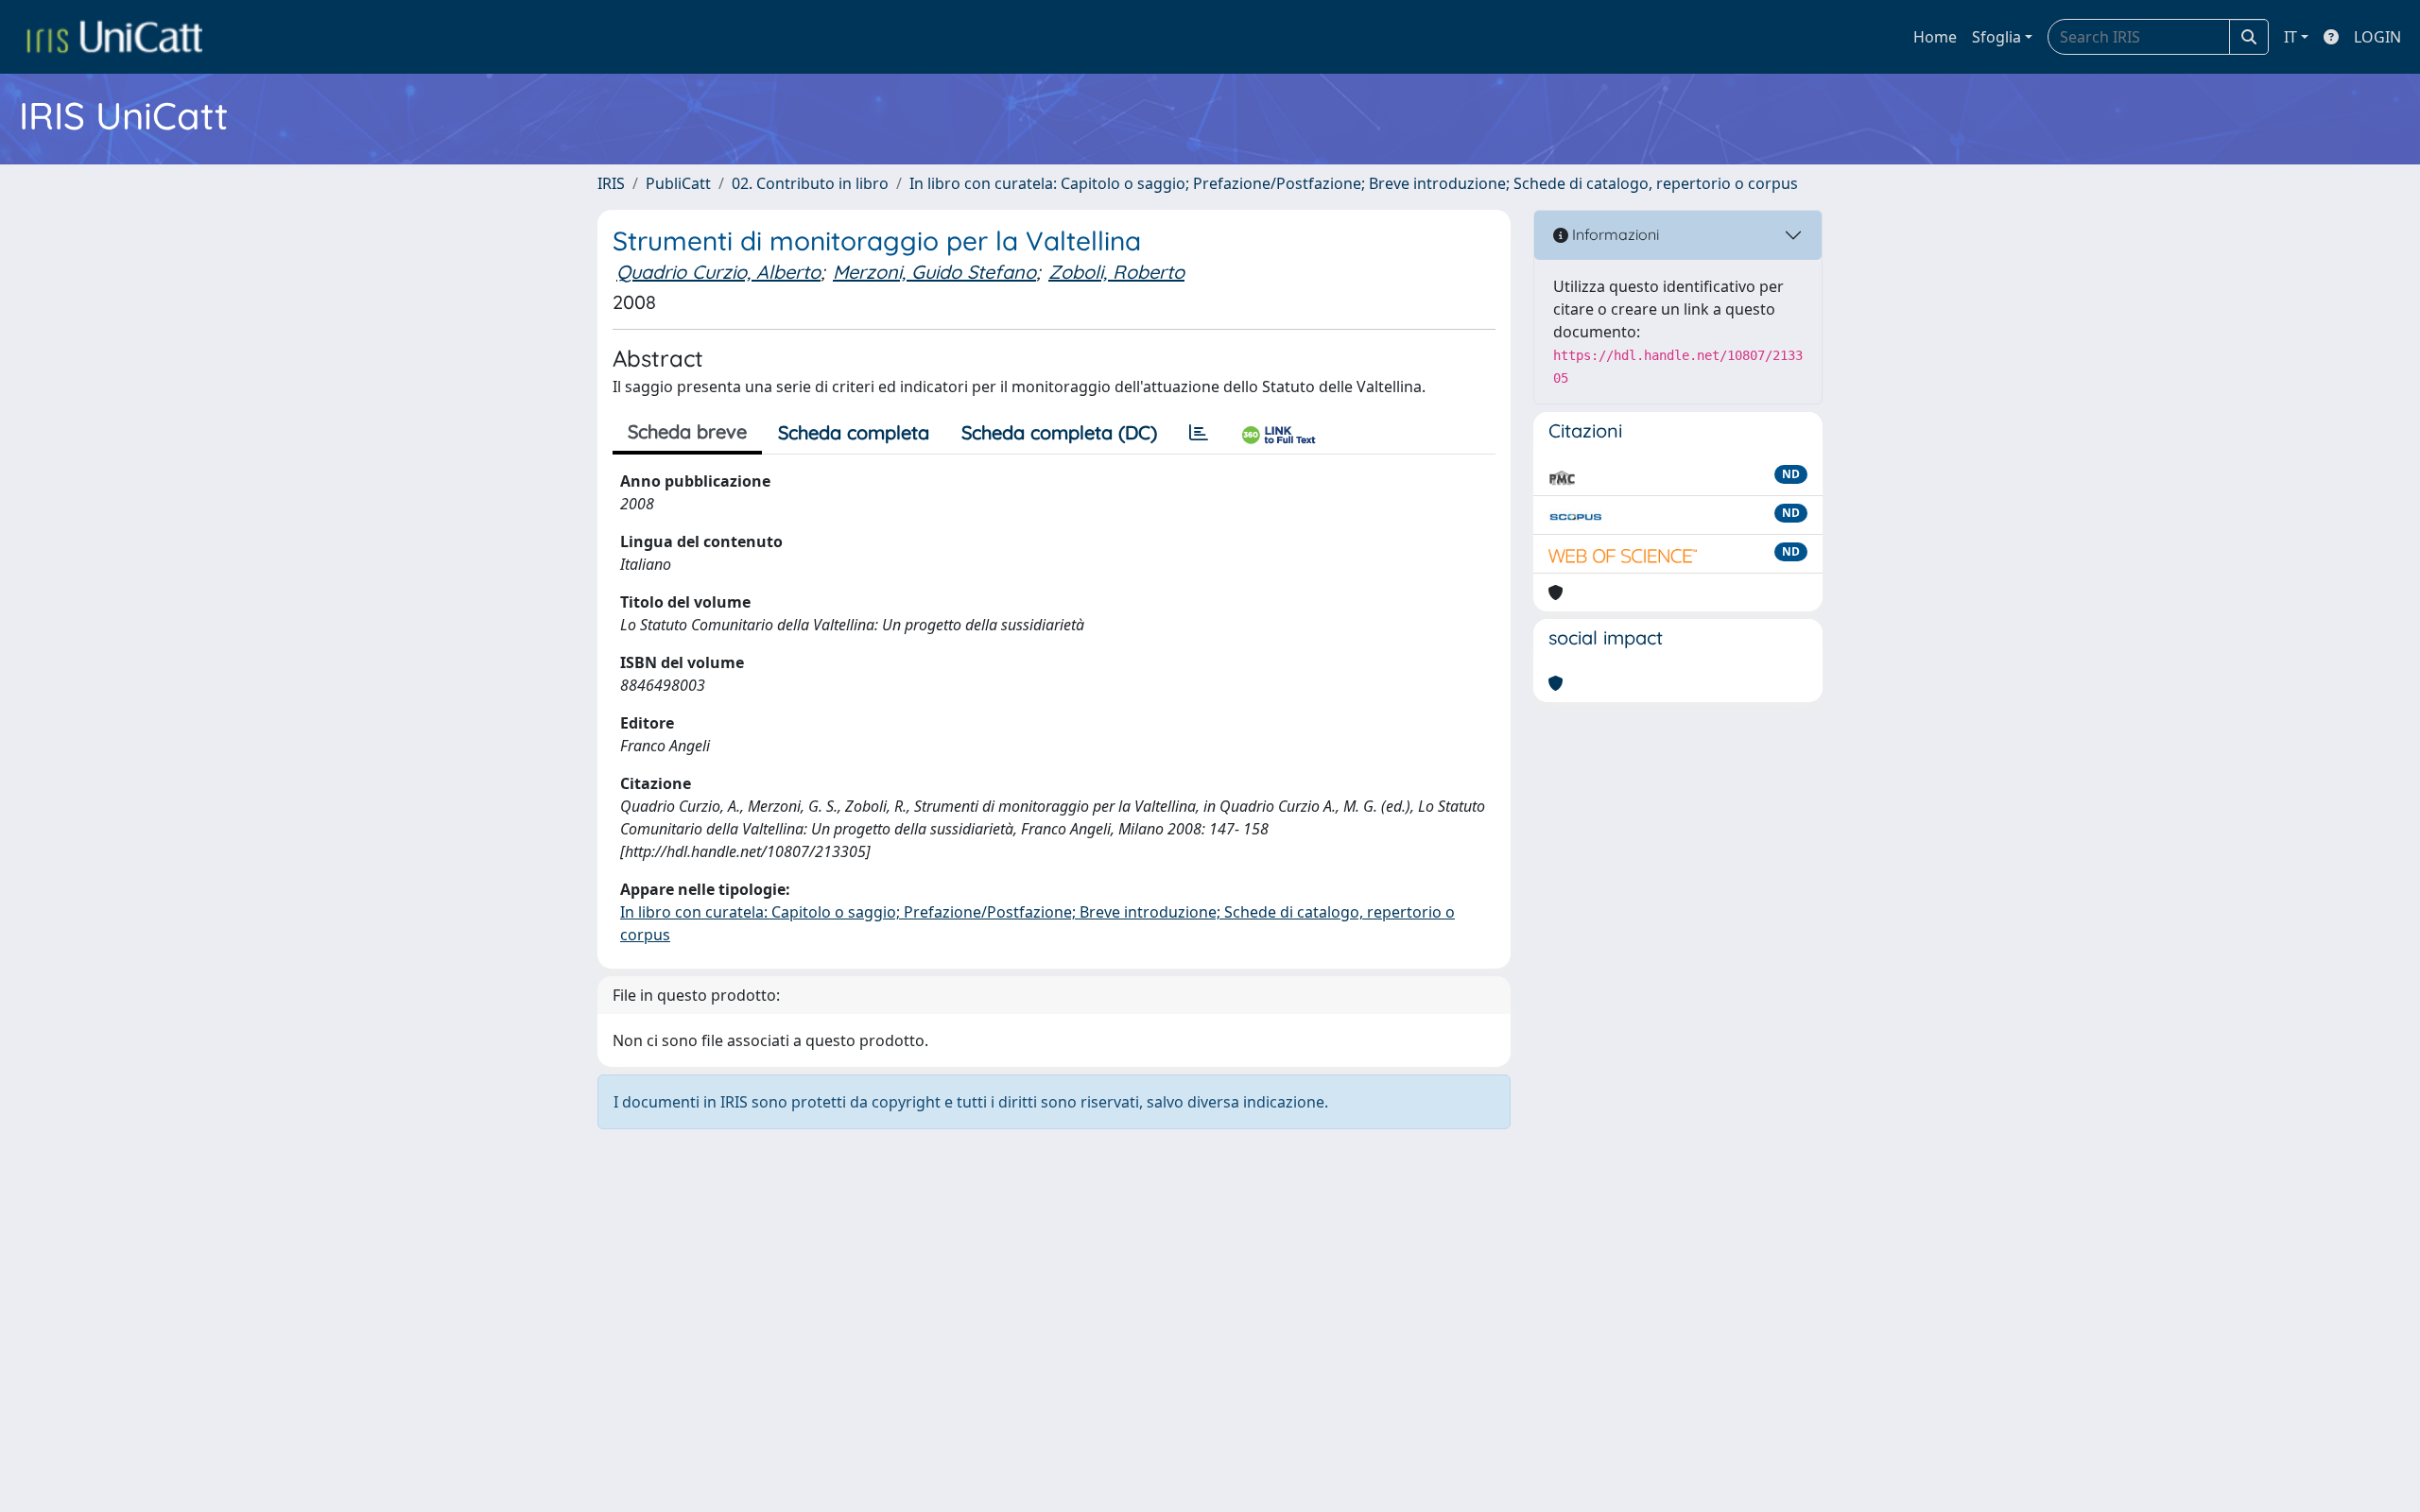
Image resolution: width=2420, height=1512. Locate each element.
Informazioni (1614, 234)
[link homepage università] (114, 37)
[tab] (1199, 433)
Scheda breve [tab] (687, 431)
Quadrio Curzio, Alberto (718, 272)
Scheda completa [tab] (854, 432)
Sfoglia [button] (1996, 37)
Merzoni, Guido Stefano (934, 272)
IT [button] (2290, 37)
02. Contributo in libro (810, 183)
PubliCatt (678, 183)
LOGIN (2377, 37)
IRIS (611, 183)
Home (1935, 37)
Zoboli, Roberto (1116, 272)
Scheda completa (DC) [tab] (1059, 432)
